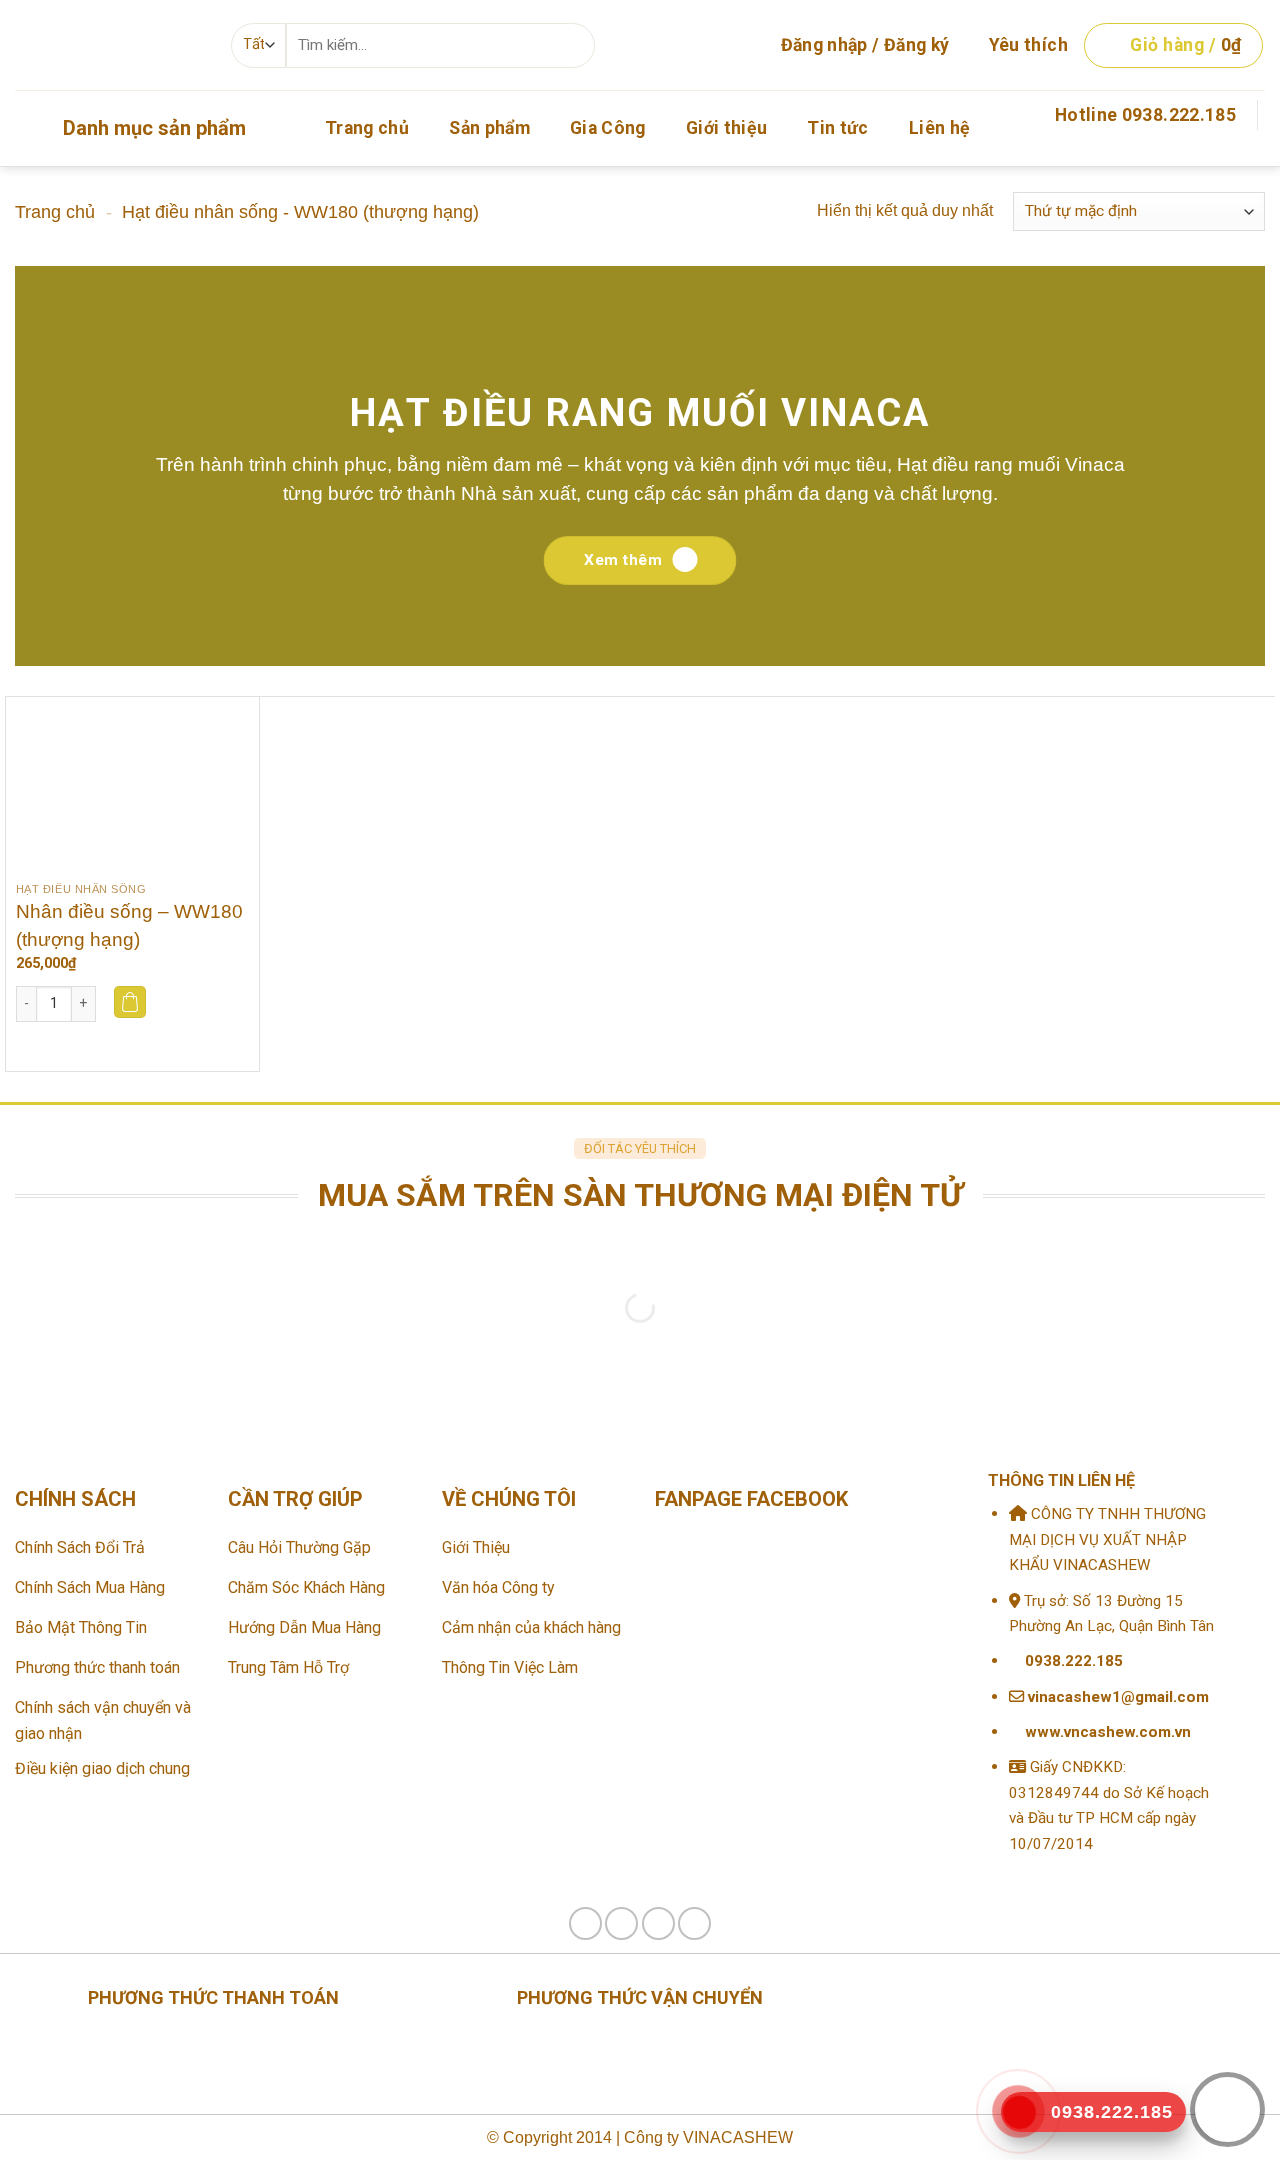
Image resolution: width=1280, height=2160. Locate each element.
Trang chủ (367, 128)
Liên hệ (939, 128)
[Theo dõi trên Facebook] (1224, 153)
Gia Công (608, 128)
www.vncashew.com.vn (1106, 1732)
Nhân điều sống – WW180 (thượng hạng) (129, 926)
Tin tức (837, 128)
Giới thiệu (727, 128)
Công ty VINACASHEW (706, 2137)
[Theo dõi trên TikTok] (621, 1923)
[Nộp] (571, 45)
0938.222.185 (1074, 1661)
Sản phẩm (489, 128)
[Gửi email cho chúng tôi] (1252, 153)
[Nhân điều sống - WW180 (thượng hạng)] (132, 784)
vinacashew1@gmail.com (1116, 1697)
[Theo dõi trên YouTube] (694, 1923)
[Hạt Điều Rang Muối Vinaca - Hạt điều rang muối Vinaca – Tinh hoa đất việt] (108, 45)
